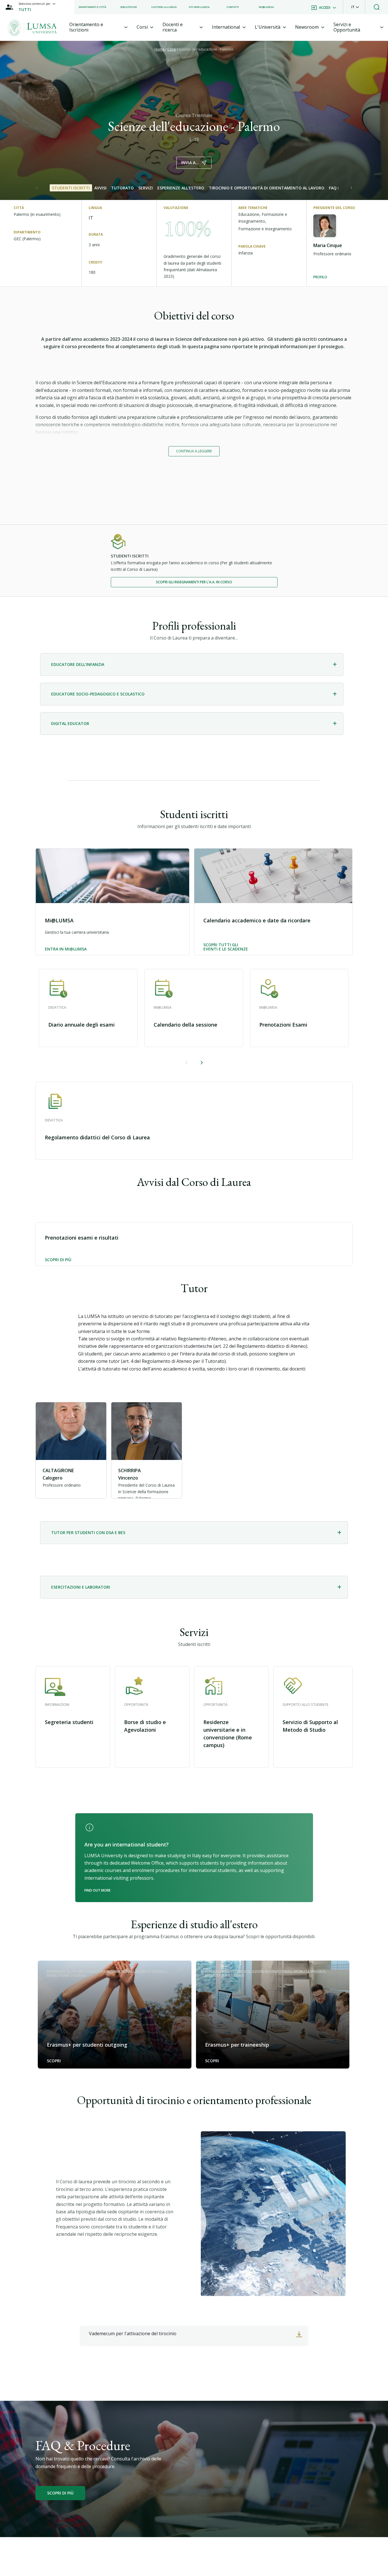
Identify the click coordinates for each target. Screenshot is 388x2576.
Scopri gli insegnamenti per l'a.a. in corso (194, 582)
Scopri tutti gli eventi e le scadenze (226, 947)
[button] (355, 7)
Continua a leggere (194, 451)
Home (160, 49)
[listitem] (92, 7)
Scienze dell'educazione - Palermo (206, 49)
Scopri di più (58, 1260)
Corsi (172, 49)
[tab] (99, 27)
